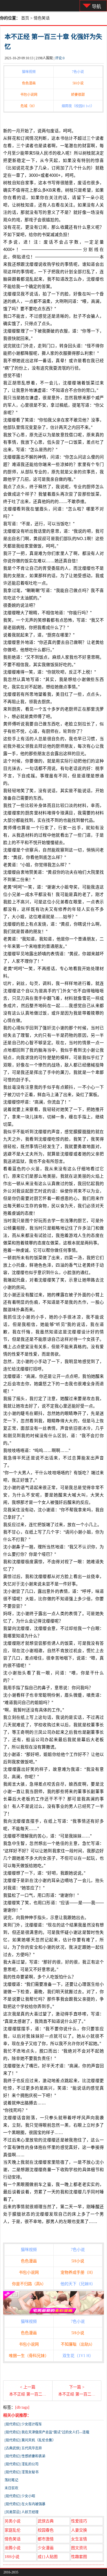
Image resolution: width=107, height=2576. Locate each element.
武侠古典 (46, 2521)
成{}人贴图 (48, 2557)
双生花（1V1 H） (78, 2356)
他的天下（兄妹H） (78, 2284)
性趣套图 (79, 2557)
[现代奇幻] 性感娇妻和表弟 (25, 2456)
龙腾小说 (13, 2548)
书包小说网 (29, 95)
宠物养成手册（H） (78, 2272)
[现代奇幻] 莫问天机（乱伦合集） (30, 2440)
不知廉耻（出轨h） (78, 2344)
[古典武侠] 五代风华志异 (23, 2448)
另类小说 (13, 2521)
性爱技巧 (79, 2521)
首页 (25, 18)
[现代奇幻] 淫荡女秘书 (22, 2472)
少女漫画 (46, 2548)
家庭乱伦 (13, 2530)
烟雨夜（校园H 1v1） (78, 106)
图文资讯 (79, 2548)
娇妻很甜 (78, 95)
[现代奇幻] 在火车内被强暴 (25, 2504)
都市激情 (46, 2539)
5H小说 (78, 83)
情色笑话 (42, 18)
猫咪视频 (29, 72)
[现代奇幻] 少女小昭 (20, 2496)
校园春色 (46, 2530)
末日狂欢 (11, 2488)
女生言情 (79, 2539)
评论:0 (60, 58)
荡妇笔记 (11, 2480)
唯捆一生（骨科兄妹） (29, 2356)
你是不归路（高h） (29, 2284)
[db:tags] (22, 2407)
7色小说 (78, 72)
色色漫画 (29, 83)
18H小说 (12, 2557)
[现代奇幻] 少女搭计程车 (23, 2424)
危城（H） (29, 106)
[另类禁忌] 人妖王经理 (22, 2512)
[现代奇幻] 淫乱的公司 (22, 2464)
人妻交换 (79, 2530)
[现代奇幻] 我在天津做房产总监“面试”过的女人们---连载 (47, 2432)
